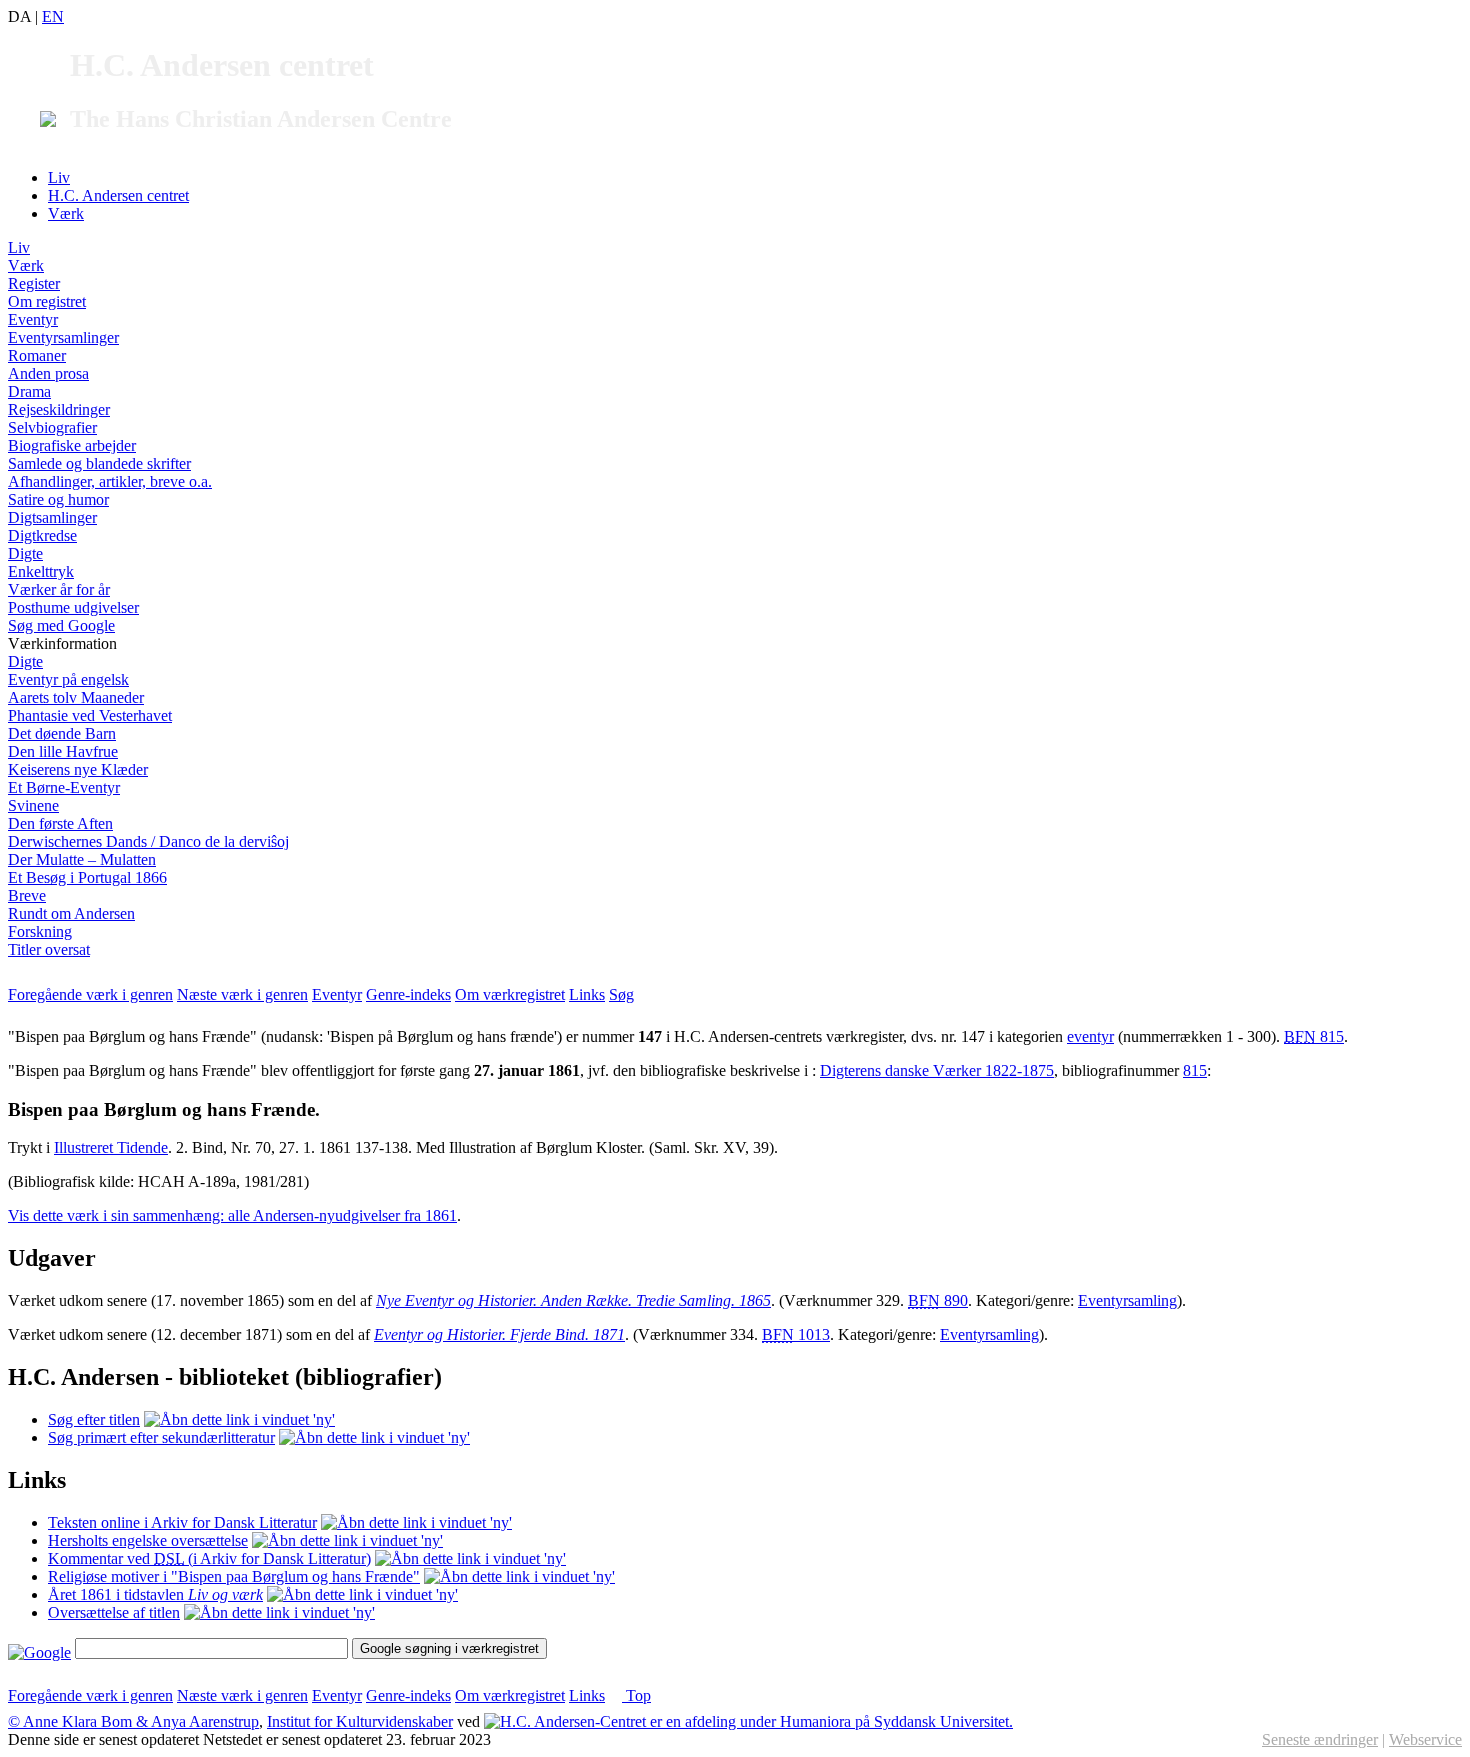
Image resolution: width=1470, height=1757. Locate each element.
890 (938, 1300)
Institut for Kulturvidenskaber (360, 1721)
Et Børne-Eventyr (64, 787)
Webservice (1425, 1739)
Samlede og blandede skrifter (99, 463)
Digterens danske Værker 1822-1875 (937, 1070)
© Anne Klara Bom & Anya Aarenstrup (133, 1721)
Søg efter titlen (94, 1419)
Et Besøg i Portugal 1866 (87, 877)
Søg (621, 994)
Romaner (37, 355)
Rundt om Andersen (71, 913)
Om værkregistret (510, 994)
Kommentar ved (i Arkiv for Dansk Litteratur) (209, 1558)
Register (34, 283)
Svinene (33, 805)
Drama (29, 391)
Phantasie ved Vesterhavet (90, 715)
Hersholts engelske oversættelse (148, 1540)
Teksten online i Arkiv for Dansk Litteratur (182, 1522)
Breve (27, 895)
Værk (66, 213)
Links (587, 994)
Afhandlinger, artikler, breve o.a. (110, 481)
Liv (59, 177)
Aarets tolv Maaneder (76, 697)
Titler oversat (49, 949)
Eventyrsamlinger (63, 337)
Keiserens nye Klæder (78, 769)
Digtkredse (42, 535)
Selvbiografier (52, 427)
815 (1314, 1036)
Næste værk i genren (242, 994)
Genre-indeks (408, 994)
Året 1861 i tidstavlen (155, 1594)
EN (53, 16)
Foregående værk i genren (90, 994)
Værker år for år (59, 589)
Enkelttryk (41, 571)
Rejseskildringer (59, 409)
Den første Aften (60, 823)
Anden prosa (48, 373)
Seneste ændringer (1320, 1739)
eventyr (1090, 1036)
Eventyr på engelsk (68, 679)
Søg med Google (61, 625)
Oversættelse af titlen (114, 1612)
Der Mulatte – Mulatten (82, 859)
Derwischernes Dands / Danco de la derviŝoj (148, 841)
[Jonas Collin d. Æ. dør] (362, 1594)
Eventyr (33, 319)
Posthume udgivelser (73, 607)
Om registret (47, 301)
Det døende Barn (62, 733)
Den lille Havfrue (63, 751)
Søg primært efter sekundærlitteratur (161, 1437)
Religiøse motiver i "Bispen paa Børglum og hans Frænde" (234, 1576)
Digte (25, 553)
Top (636, 1695)
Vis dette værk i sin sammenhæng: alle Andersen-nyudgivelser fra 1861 (232, 1215)
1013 (796, 1334)
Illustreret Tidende (111, 1147)
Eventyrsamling (1127, 1300)
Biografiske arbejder (72, 445)
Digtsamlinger (52, 517)
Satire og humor (58, 499)
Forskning (40, 931)
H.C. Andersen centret (118, 195)
